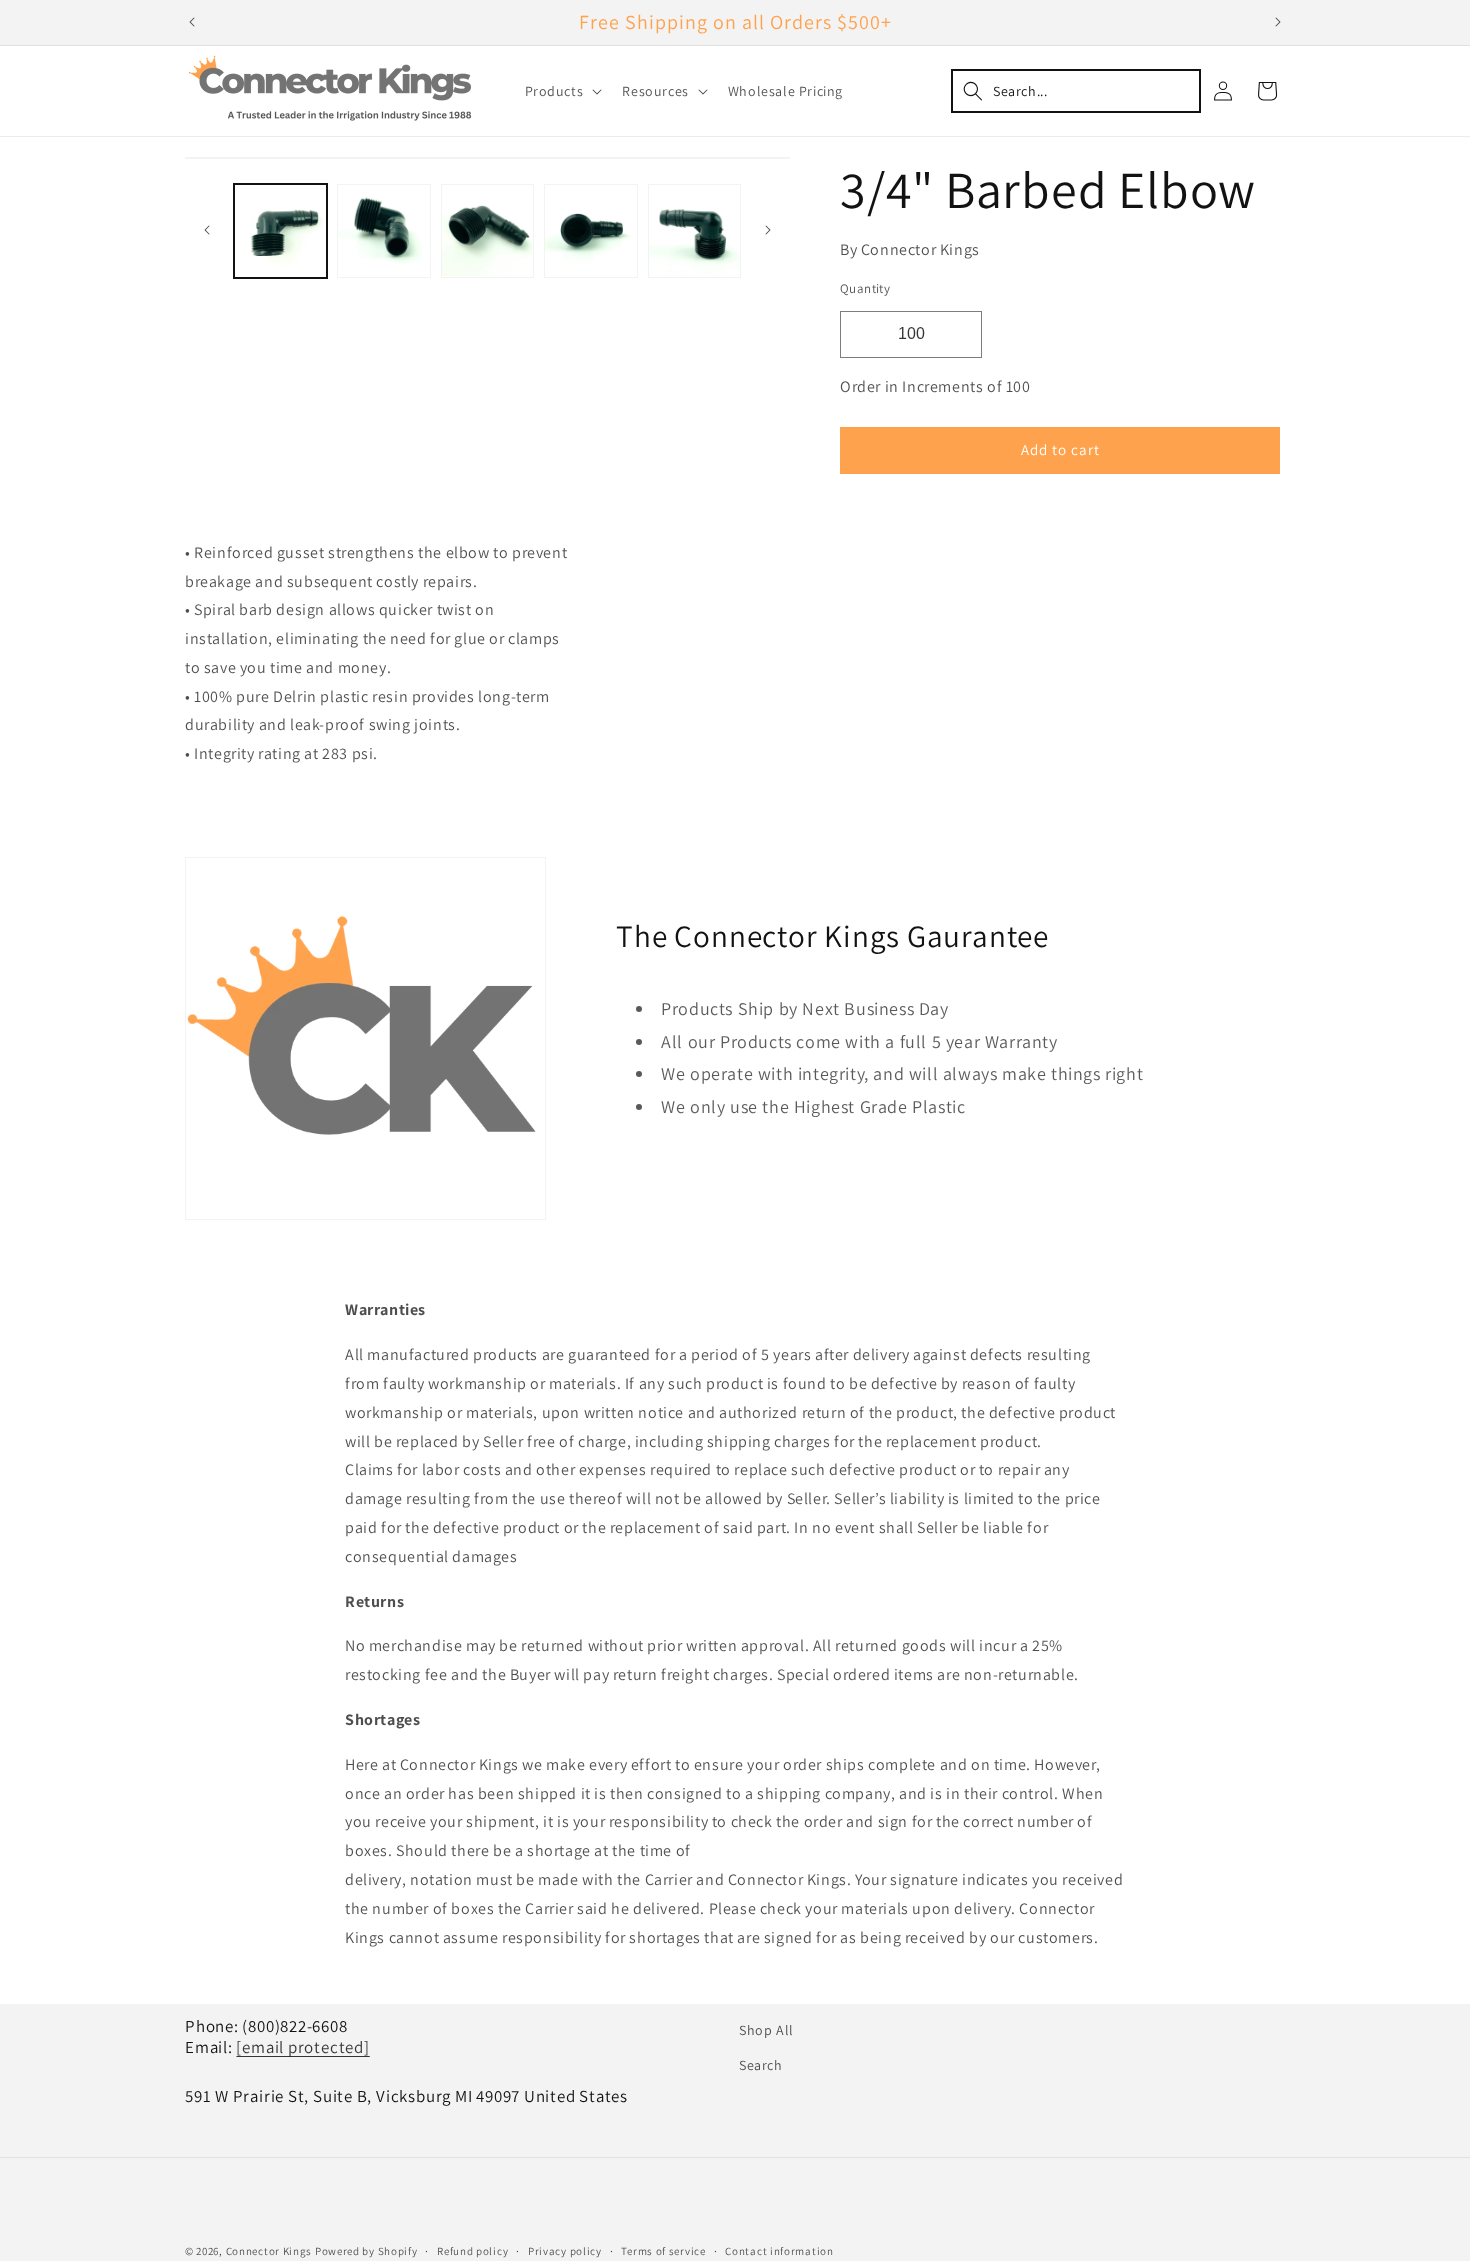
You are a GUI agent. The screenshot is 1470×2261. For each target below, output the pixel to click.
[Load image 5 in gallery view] (694, 230)
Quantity (865, 288)
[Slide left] (207, 230)
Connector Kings (269, 2251)
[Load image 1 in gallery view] (280, 230)
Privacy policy (565, 2251)
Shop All (766, 2030)
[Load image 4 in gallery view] (590, 230)
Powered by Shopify (366, 2251)
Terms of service (663, 2251)
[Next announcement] (1278, 22)
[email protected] (302, 2047)
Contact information (779, 2251)
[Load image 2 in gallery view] (383, 230)
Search (761, 2065)
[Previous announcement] (192, 22)
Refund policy (472, 2251)
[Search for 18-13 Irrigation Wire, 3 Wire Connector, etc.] (1076, 91)
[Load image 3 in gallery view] (487, 230)
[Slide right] (768, 230)
